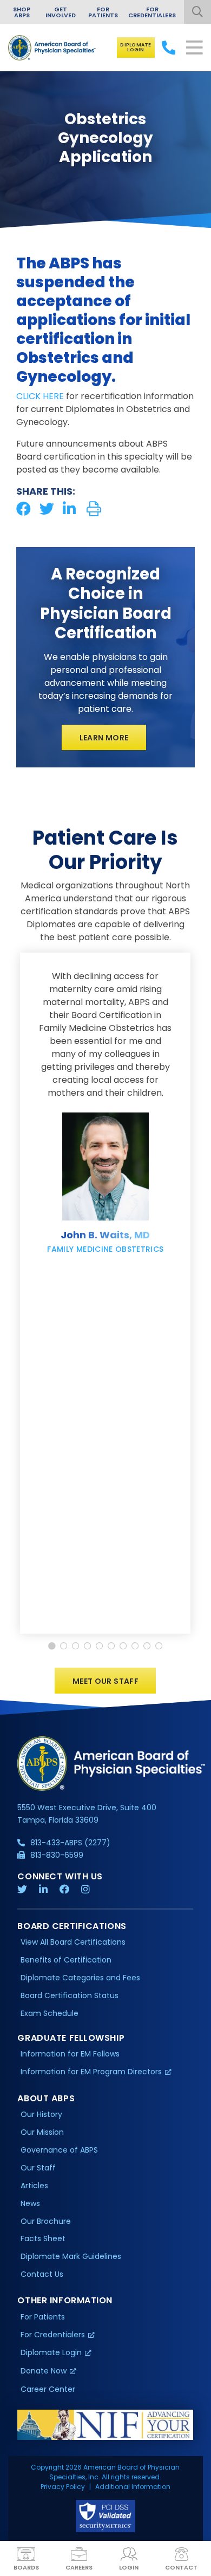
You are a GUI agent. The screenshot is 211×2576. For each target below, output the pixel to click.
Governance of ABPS (59, 2150)
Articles (34, 2186)
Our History (41, 2114)
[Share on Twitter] (47, 509)
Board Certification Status (70, 1995)
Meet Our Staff (105, 1681)
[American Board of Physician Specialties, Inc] (52, 48)
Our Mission (42, 2132)
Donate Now (44, 2371)
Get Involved (61, 12)
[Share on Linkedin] (69, 509)
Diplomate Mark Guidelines (71, 2256)
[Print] (94, 509)
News (30, 2203)
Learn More (104, 738)
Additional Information (133, 2487)
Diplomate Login (136, 47)
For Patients (103, 12)
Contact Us (42, 2274)
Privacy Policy (63, 2487)
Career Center (48, 2389)
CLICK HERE (40, 396)
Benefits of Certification (66, 1960)
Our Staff (38, 2168)
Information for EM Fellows (70, 2054)
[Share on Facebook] (24, 509)
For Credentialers (152, 12)
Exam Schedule (50, 2013)
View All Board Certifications (73, 1942)
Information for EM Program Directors (91, 2072)
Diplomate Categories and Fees (80, 1978)
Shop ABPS (22, 12)
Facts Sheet (43, 2238)
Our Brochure (46, 2221)
